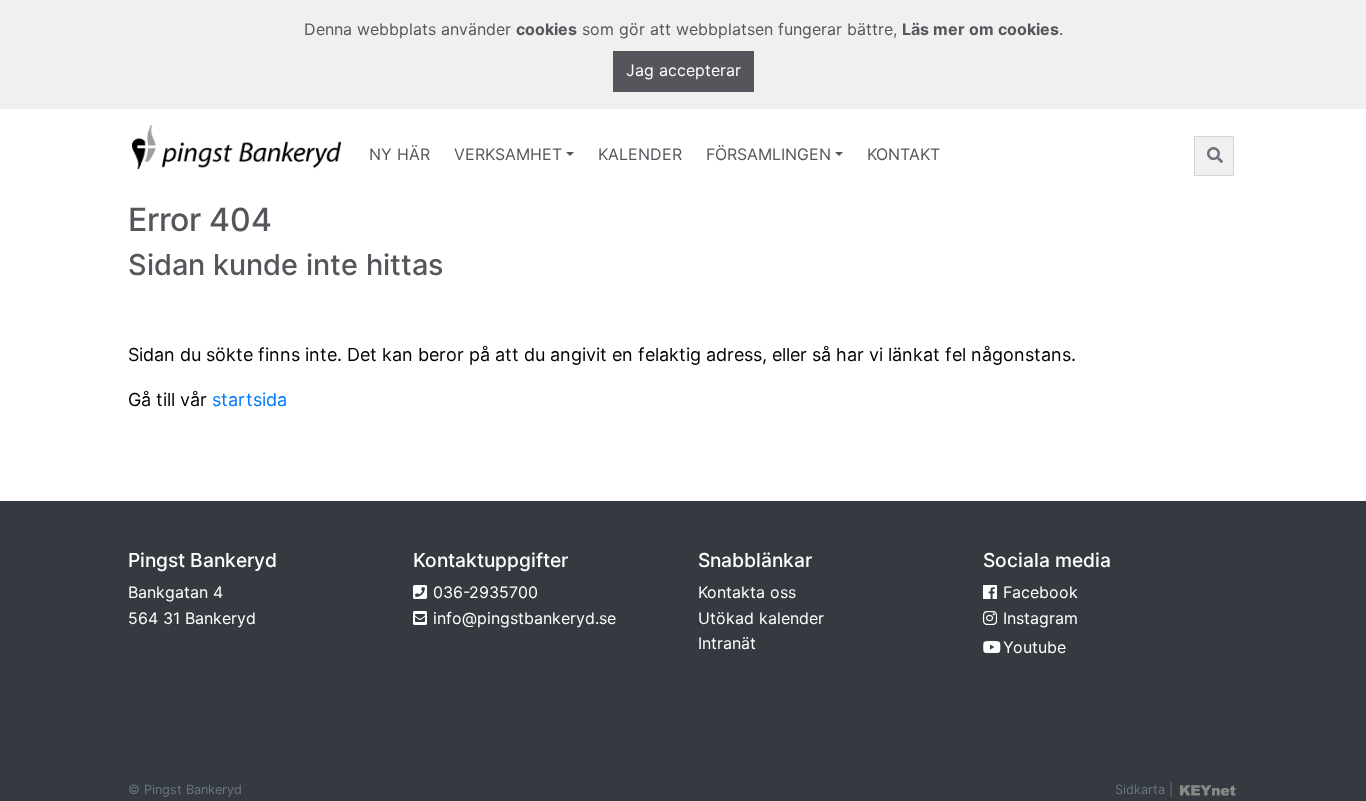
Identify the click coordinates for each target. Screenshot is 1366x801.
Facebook (1040, 592)
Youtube (1034, 647)
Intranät (727, 643)
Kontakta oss (747, 592)
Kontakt (903, 154)
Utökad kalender (761, 618)
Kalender (640, 154)
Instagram (1040, 618)
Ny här (399, 154)
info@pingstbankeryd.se (524, 618)
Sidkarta (1140, 789)
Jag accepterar (683, 70)
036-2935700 (485, 592)
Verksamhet (508, 154)
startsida (249, 399)
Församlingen (768, 154)
